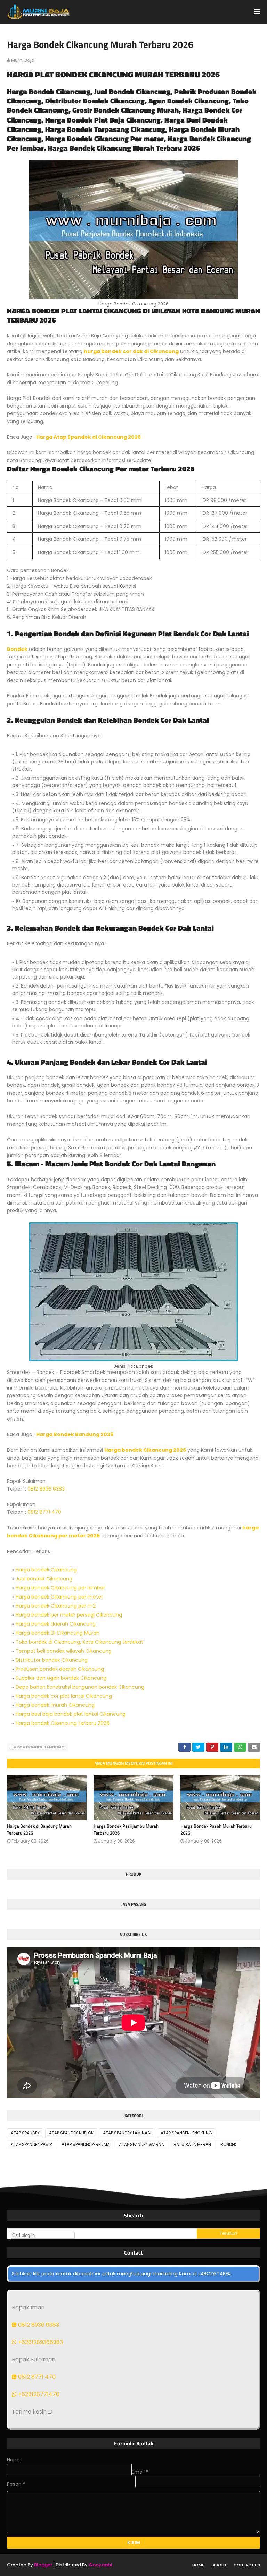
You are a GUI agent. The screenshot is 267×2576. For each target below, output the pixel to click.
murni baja (23, 60)
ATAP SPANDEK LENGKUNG (186, 2133)
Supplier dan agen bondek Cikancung (61, 1678)
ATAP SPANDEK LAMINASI (127, 2133)
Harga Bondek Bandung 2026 (75, 1434)
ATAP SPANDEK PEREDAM (86, 2144)
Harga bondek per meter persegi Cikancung (69, 1615)
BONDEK (228, 2144)
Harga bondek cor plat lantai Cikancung (64, 1696)
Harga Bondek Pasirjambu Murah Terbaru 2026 (126, 1829)
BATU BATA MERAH (192, 2144)
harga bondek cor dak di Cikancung (131, 351)
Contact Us (247, 2565)
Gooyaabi (100, 2565)
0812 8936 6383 (46, 1489)
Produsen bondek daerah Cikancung (60, 1669)
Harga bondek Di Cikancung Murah (58, 1633)
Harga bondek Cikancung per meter (59, 1597)
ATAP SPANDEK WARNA (141, 2144)
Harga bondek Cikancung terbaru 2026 (63, 1723)
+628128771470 (38, 2394)
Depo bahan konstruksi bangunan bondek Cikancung (80, 1687)
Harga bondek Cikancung (46, 1570)
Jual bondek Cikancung (44, 1579)
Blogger (43, 2565)
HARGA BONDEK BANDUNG (38, 1747)
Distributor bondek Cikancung (52, 1660)
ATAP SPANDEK (25, 2133)
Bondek (17, 649)
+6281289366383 (40, 2342)
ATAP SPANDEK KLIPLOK (71, 2133)
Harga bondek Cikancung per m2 (56, 1606)
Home (198, 2565)
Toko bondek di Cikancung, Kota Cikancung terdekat (79, 1642)
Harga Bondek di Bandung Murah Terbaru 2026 (39, 1829)
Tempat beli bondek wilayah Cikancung (64, 1651)
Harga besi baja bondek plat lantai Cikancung (71, 1714)
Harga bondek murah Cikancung (55, 1705)
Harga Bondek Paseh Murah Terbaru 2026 (216, 1829)
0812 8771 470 (44, 1512)
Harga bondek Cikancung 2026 (145, 1450)
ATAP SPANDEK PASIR (31, 2144)
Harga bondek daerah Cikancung (56, 1624)
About (220, 2565)
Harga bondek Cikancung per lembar (60, 1588)
